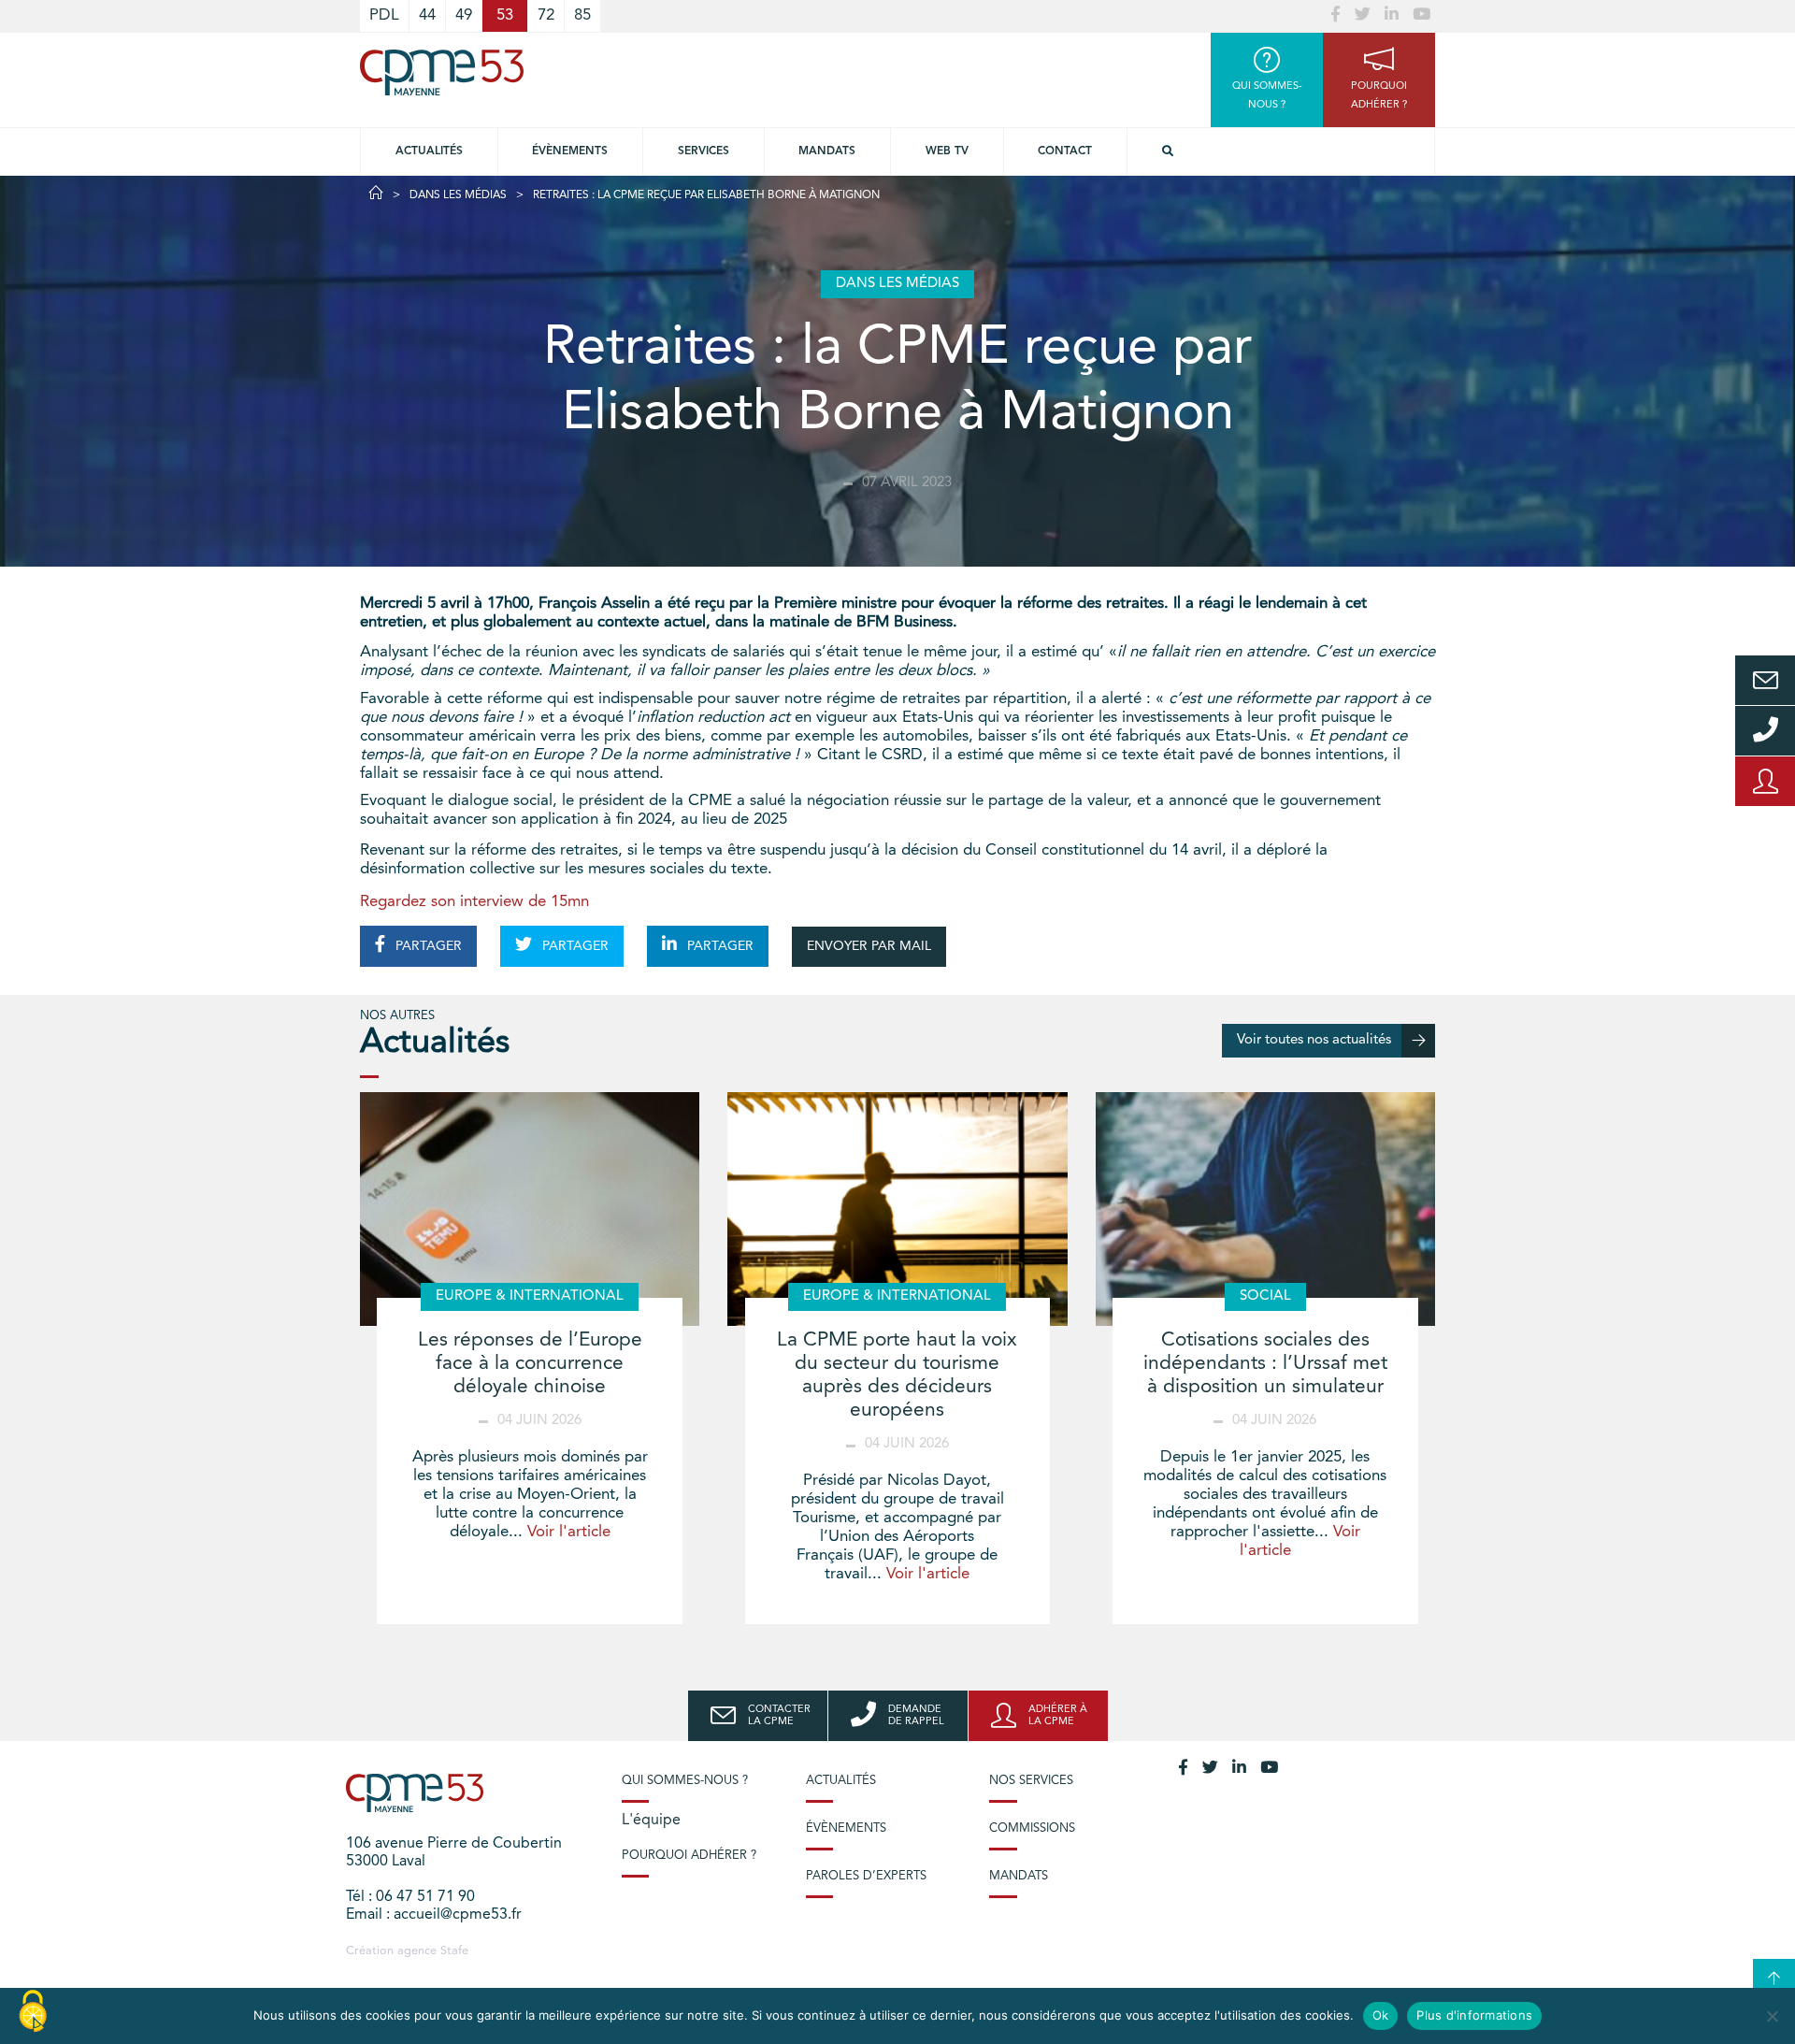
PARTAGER (427, 946)
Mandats (827, 151)
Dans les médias (458, 195)
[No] (1772, 2016)
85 (582, 15)
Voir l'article (569, 1532)
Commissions (1032, 1828)
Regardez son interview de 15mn (474, 902)
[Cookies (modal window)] (33, 2012)
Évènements (570, 151)
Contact (1065, 151)
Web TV (947, 151)
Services (704, 151)
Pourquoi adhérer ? (689, 1856)
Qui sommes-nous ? (685, 1781)
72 (546, 15)
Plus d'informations (1474, 2015)
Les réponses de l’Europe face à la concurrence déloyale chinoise (530, 1364)
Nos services (1031, 1781)
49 (464, 15)
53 (505, 15)
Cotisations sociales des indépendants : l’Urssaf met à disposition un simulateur (1265, 1364)
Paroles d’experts (866, 1876)
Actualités (429, 151)
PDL (384, 15)
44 (427, 15)
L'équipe (651, 1821)
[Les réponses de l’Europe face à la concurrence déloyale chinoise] (530, 1209)
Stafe (454, 1951)
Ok (1381, 2015)
